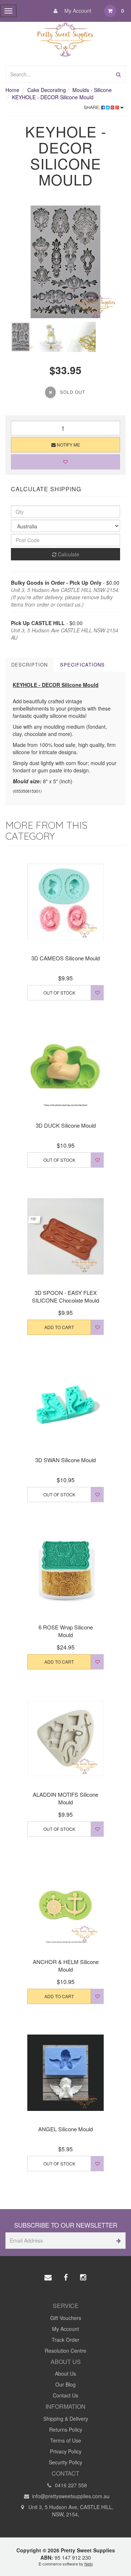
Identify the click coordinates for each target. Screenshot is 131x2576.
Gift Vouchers (66, 2318)
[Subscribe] (117, 2241)
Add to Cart (59, 1327)
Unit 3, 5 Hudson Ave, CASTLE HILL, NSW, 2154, (70, 2511)
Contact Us (65, 2395)
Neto (89, 2564)
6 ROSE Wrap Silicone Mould (66, 1631)
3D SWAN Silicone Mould (65, 1460)
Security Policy (65, 2462)
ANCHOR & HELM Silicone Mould (66, 1965)
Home (12, 90)
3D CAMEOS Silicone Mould (65, 958)
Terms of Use (66, 2440)
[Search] (118, 74)
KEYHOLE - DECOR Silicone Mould (53, 97)
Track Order (65, 2340)
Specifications (82, 665)
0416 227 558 (70, 2485)
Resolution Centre (65, 2351)
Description (29, 665)
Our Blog (65, 2384)
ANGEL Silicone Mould (65, 2129)
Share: (92, 107)
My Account (77, 11)
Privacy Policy (66, 2451)
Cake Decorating (47, 90)
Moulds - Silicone (92, 90)
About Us (65, 2373)
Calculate (68, 554)
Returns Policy (66, 2429)
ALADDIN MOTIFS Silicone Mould (65, 1798)
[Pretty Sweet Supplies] (66, 38)
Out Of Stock (59, 993)
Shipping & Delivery (66, 2419)
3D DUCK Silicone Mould (66, 1125)
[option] (65, 262)
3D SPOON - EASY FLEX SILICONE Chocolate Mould (65, 1296)
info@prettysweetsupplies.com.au (70, 2496)
